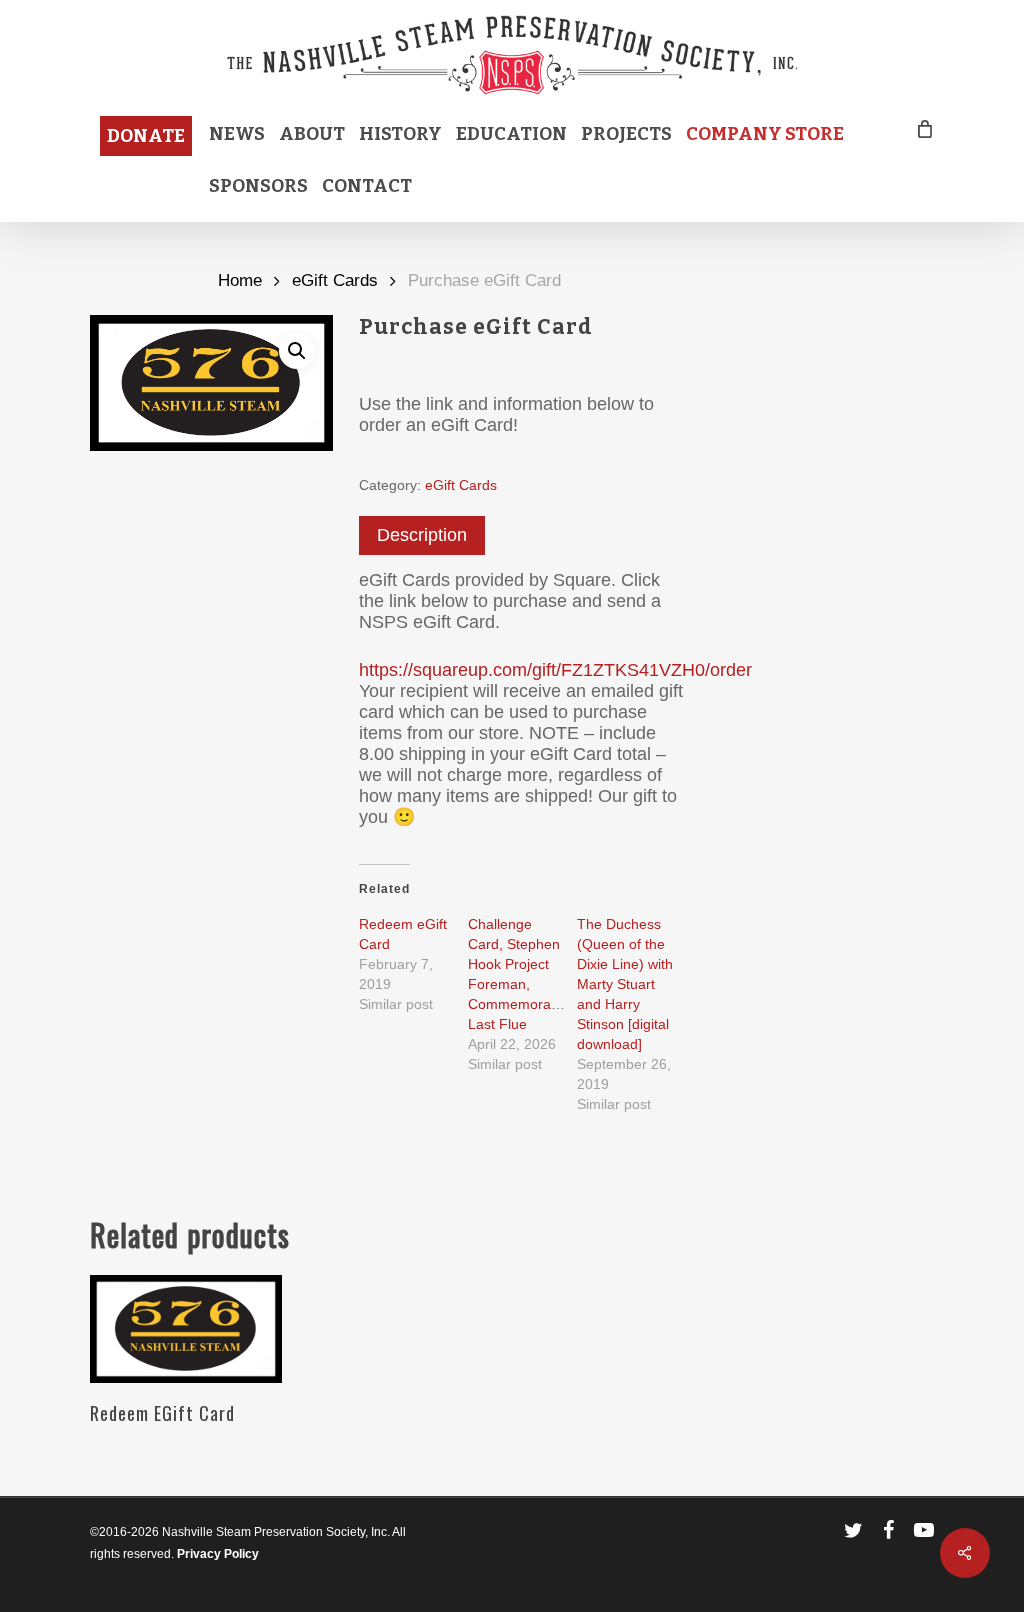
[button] (297, 351)
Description (422, 535)
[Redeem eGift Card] (186, 1329)
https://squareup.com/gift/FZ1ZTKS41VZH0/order (555, 670)
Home (240, 280)
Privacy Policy (218, 1554)
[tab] (422, 535)
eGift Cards (335, 280)
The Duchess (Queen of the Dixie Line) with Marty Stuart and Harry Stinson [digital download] (625, 984)
